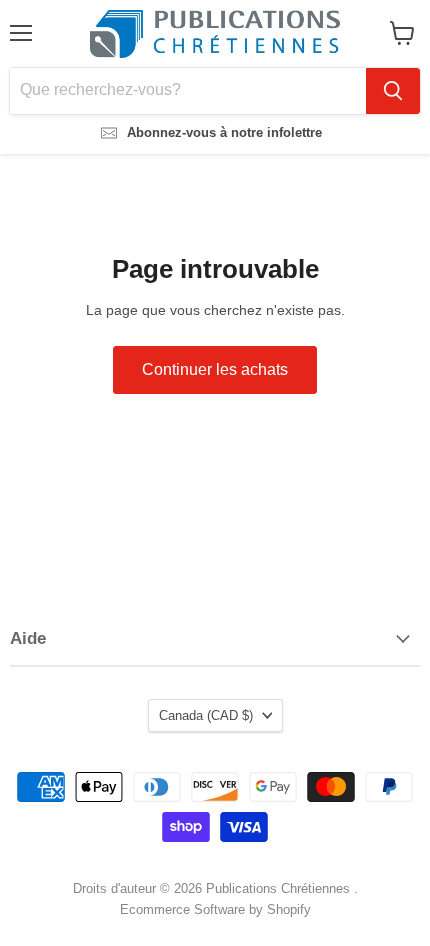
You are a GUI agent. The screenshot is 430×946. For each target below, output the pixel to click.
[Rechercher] (393, 91)
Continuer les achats (215, 369)
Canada (206, 715)
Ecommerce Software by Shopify (215, 909)
